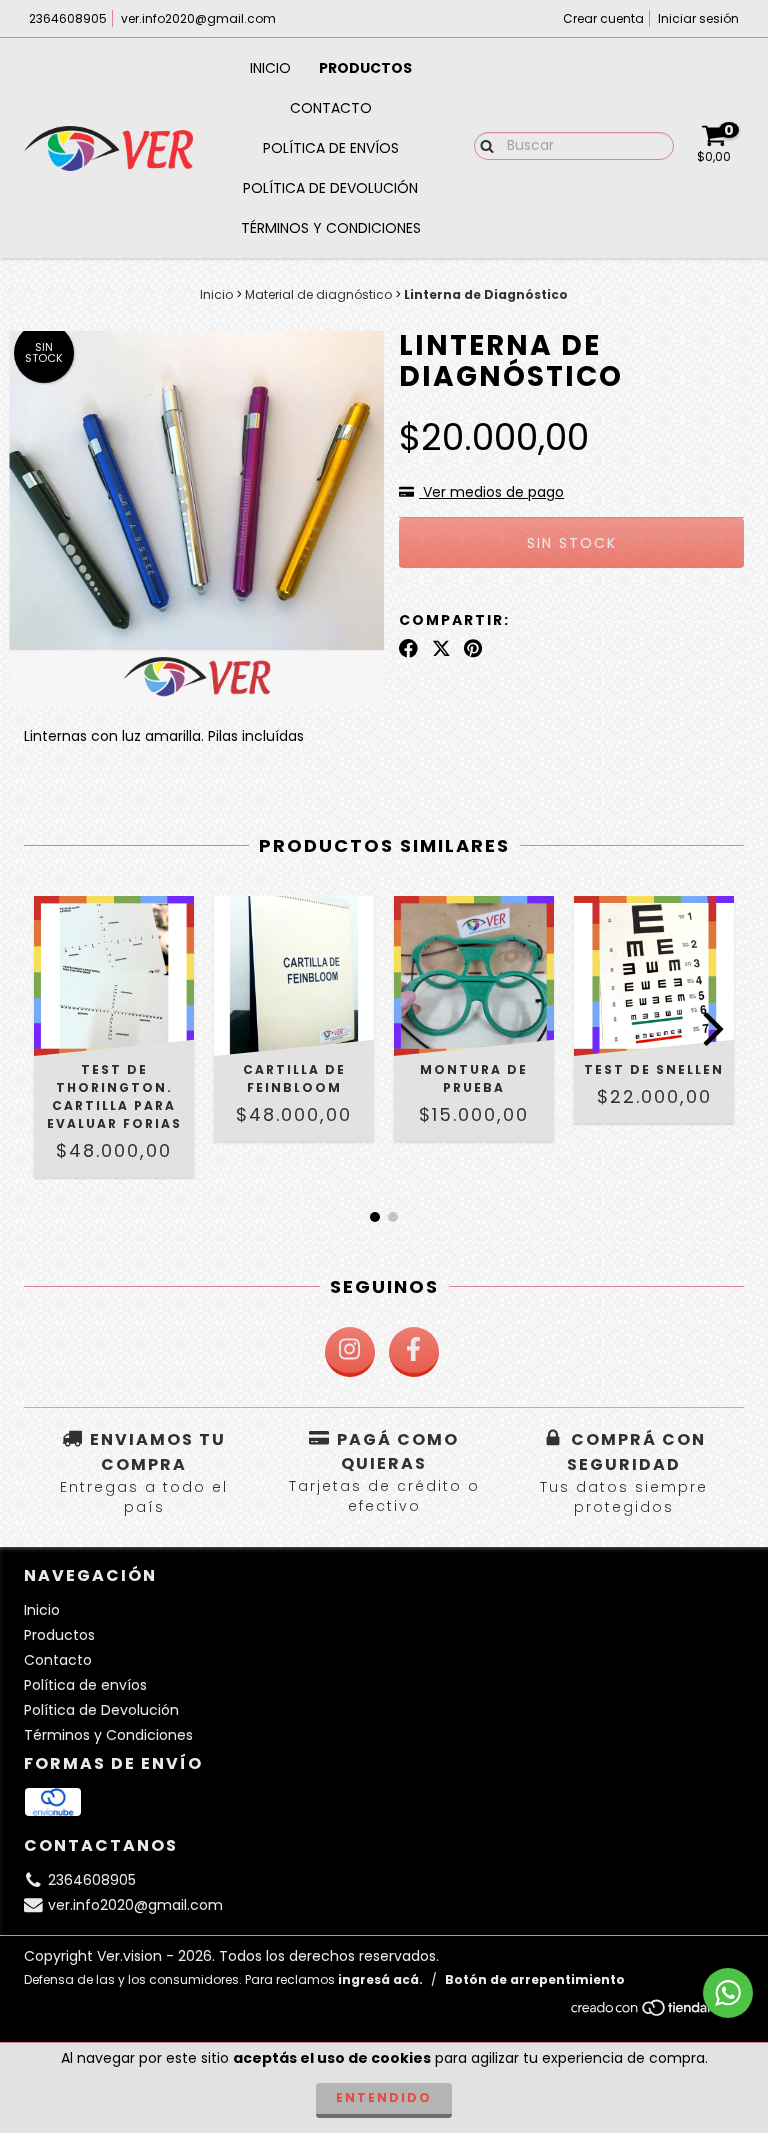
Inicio (270, 68)
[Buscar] (482, 145)
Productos (365, 68)
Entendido (384, 2097)
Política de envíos (331, 148)
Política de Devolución (330, 188)
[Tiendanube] (656, 2013)
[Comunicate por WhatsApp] (728, 1993)
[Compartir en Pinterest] (473, 649)
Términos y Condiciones (331, 228)
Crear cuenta (603, 18)
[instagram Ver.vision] (350, 1352)
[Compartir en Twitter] (441, 649)
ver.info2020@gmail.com (198, 18)
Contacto (331, 108)
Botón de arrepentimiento (535, 1979)
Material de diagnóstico (318, 294)
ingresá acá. (380, 1979)
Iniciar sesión (698, 18)
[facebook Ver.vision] (414, 1352)
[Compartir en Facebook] (408, 649)
